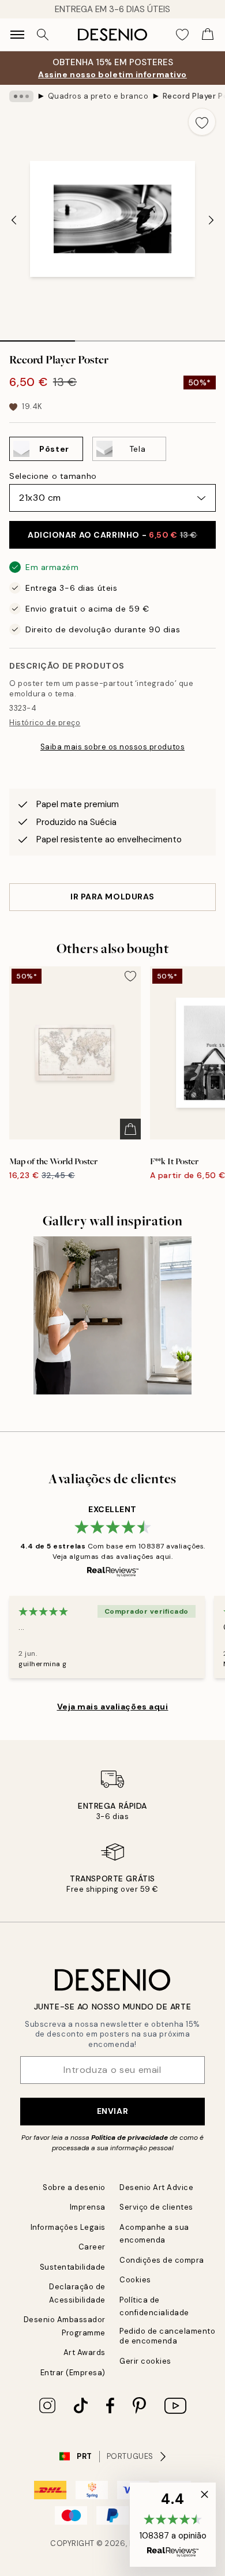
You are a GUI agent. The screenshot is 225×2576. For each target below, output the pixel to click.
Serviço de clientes (156, 2207)
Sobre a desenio (74, 2187)
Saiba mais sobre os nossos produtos (112, 747)
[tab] (37, 337)
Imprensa (88, 2207)
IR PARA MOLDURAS (112, 897)
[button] (173, 2525)
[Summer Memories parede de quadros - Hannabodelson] (112, 1315)
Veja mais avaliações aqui (113, 1707)
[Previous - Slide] (14, 220)
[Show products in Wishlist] (182, 35)
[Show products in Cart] (208, 35)
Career (92, 2247)
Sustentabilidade (73, 2267)
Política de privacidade (130, 2138)
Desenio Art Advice (156, 2187)
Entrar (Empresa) (73, 2373)
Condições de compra (162, 2260)
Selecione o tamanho (53, 476)
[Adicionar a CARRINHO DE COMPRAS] (130, 1129)
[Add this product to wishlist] (202, 122)
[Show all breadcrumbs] (21, 96)
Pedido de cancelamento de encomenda (167, 2336)
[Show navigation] (17, 35)
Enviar (112, 2111)
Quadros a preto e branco (98, 96)
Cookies (135, 2280)
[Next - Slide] (211, 220)
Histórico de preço (45, 723)
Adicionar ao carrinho (112, 535)
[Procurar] (43, 35)
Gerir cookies (145, 2361)
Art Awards (85, 2352)
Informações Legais (68, 2227)
